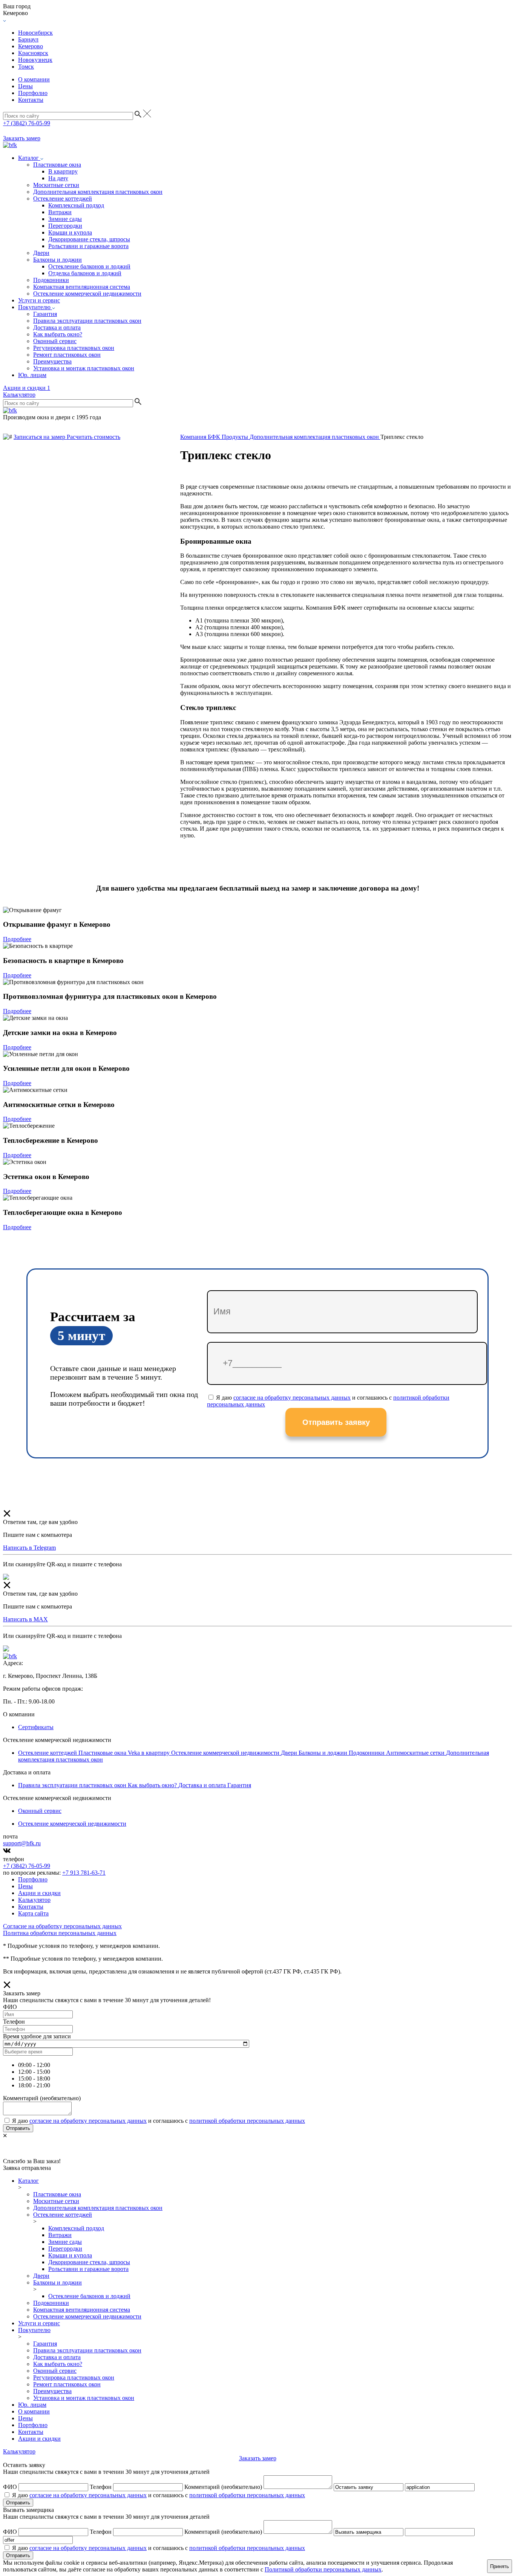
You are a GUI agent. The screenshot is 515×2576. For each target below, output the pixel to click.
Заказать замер (22, 138)
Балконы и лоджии (57, 260)
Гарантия (45, 314)
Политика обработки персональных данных (60, 1933)
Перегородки (65, 226)
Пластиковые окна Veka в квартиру (125, 1753)
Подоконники (51, 280)
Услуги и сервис (39, 300)
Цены (25, 86)
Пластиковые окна (57, 165)
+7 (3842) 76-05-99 (27, 123)
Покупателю (35, 307)
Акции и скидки (27, 388)
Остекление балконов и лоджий (89, 266)
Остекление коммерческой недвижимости (87, 294)
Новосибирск (35, 33)
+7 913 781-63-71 (84, 1873)
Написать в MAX (25, 1619)
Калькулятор (19, 395)
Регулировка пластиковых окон (74, 348)
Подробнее (17, 939)
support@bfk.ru (22, 1843)
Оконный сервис (55, 341)
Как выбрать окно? (58, 334)
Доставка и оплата (57, 327)
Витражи (60, 212)
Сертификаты (36, 1727)
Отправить (18, 2128)
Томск (26, 67)
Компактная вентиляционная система (82, 287)
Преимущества (52, 361)
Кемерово (31, 46)
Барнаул (28, 39)
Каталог (29, 158)
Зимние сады (65, 219)
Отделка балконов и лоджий (85, 273)
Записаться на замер (40, 437)
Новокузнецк (35, 60)
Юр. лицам (32, 375)
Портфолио (33, 93)
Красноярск (33, 53)
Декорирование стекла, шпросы (89, 239)
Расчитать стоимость (93, 437)
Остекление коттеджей (63, 199)
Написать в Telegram (29, 1548)
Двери (41, 253)
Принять (500, 2566)
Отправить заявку (336, 1422)
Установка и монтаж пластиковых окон (84, 368)
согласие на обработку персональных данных (292, 1398)
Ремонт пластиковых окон (67, 355)
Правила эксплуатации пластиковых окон (87, 321)
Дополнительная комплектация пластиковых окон (98, 192)
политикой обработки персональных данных (247, 2121)
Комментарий (223, 2487)
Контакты (31, 100)
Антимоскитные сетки (416, 1753)
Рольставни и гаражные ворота (88, 246)
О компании (34, 79)
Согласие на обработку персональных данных (62, 1926)
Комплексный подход (76, 205)
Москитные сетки (56, 185)
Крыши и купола (70, 232)
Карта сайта (33, 1913)
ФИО (10, 2487)
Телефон (101, 2487)
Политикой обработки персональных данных (323, 2569)
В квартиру (63, 171)
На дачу (58, 178)
